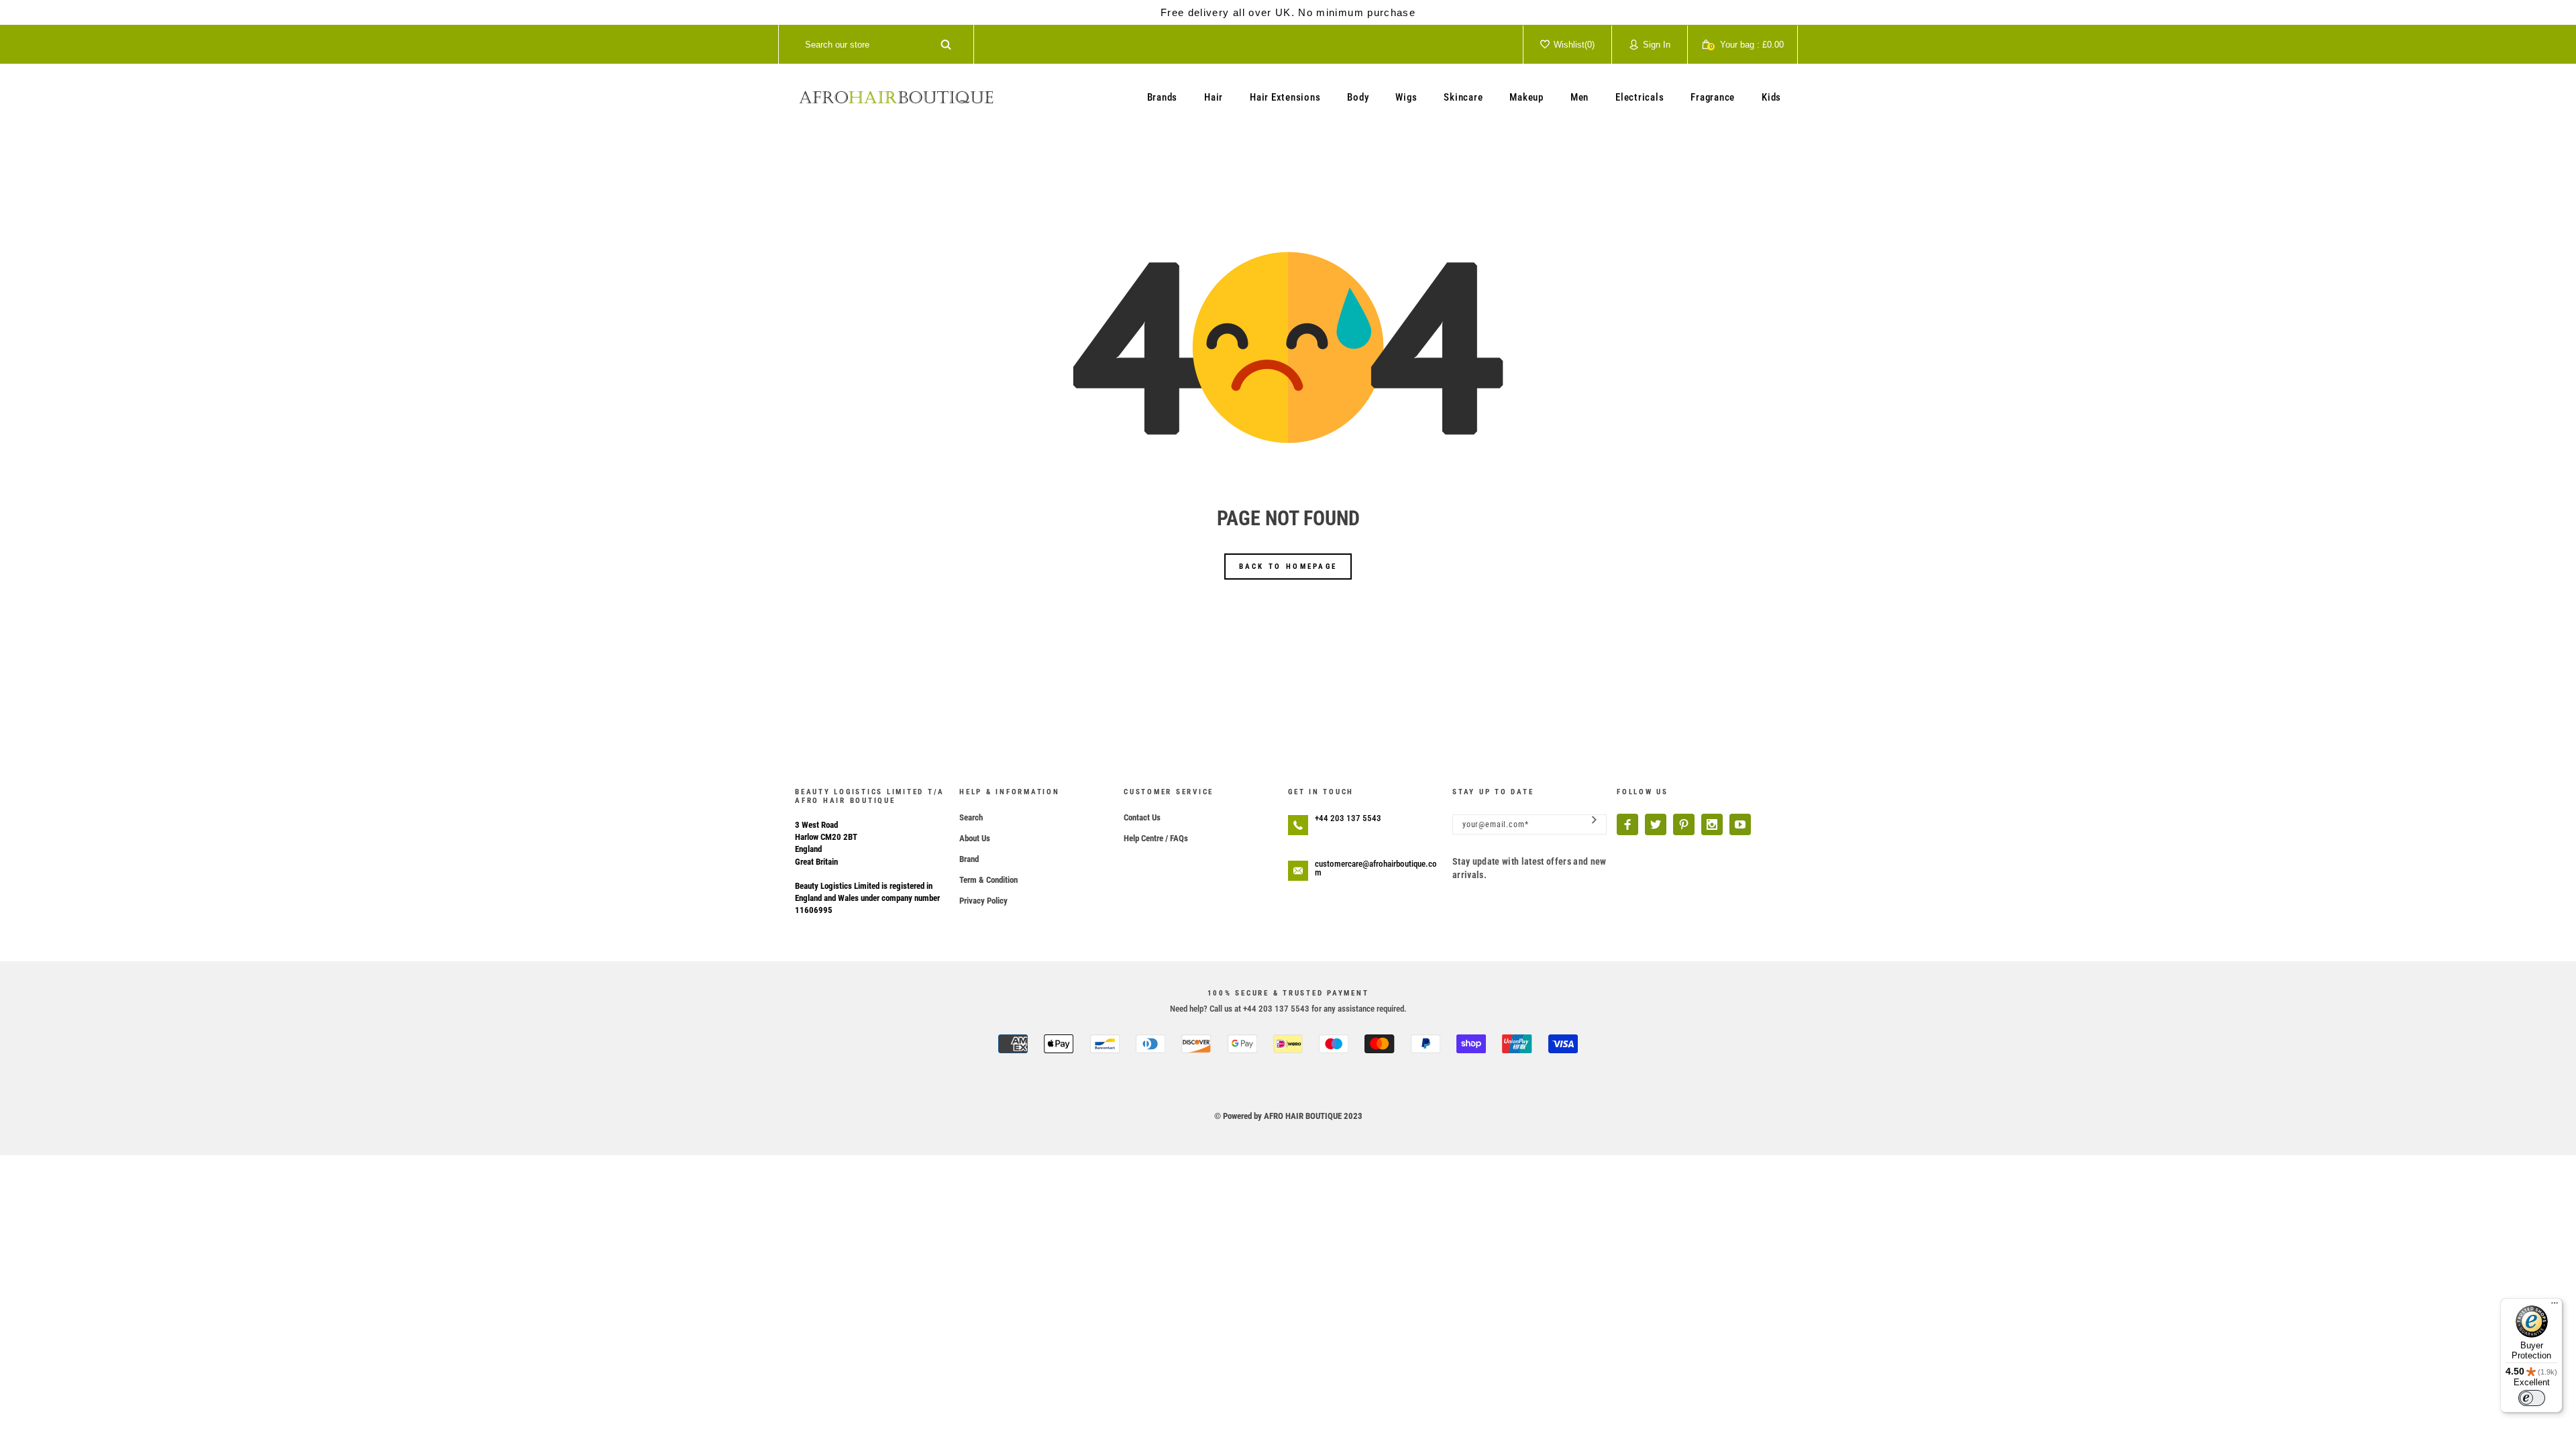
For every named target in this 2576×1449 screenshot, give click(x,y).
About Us (975, 838)
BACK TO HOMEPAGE (1288, 567)
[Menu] (2555, 1306)
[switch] (2532, 1398)
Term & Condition (988, 880)
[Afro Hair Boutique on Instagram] (1712, 824)
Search (971, 817)
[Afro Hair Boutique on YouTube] (1740, 824)
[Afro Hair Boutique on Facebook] (1627, 824)
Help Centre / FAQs (1156, 838)
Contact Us (1142, 817)
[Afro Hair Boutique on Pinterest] (1684, 824)
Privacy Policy (983, 901)
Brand (969, 859)
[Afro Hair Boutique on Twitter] (1656, 824)
